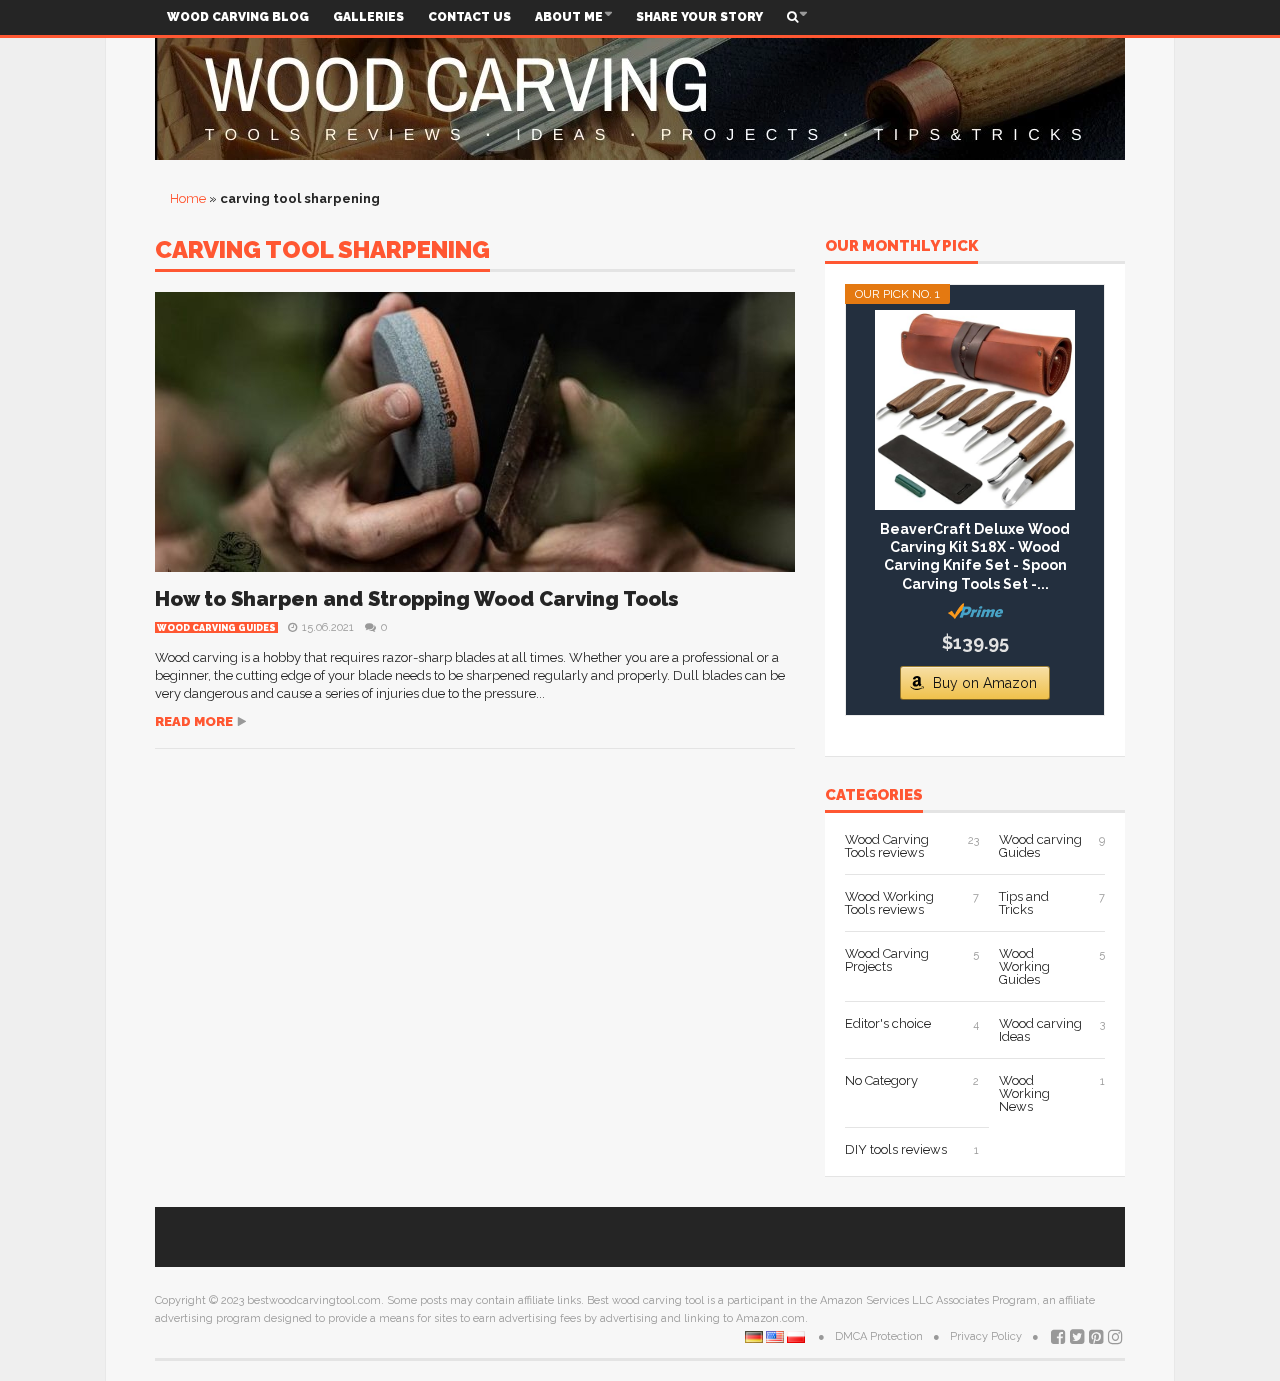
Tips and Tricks (1024, 903)
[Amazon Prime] (975, 611)
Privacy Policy (986, 1336)
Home (188, 198)
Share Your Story (699, 17)
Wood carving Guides (216, 628)
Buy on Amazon (985, 683)
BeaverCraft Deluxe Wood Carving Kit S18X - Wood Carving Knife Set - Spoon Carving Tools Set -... (975, 556)
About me (569, 17)
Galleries (368, 17)
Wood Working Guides (1024, 966)
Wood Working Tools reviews (889, 903)
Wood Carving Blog (238, 17)
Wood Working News (1024, 1093)
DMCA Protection (879, 1336)
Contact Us (469, 17)
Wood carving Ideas (1040, 1030)
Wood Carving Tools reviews (887, 846)
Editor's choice (888, 1023)
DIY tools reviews (896, 1149)
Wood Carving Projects (887, 960)
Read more (194, 721)
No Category (881, 1080)
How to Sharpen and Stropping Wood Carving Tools (417, 599)
